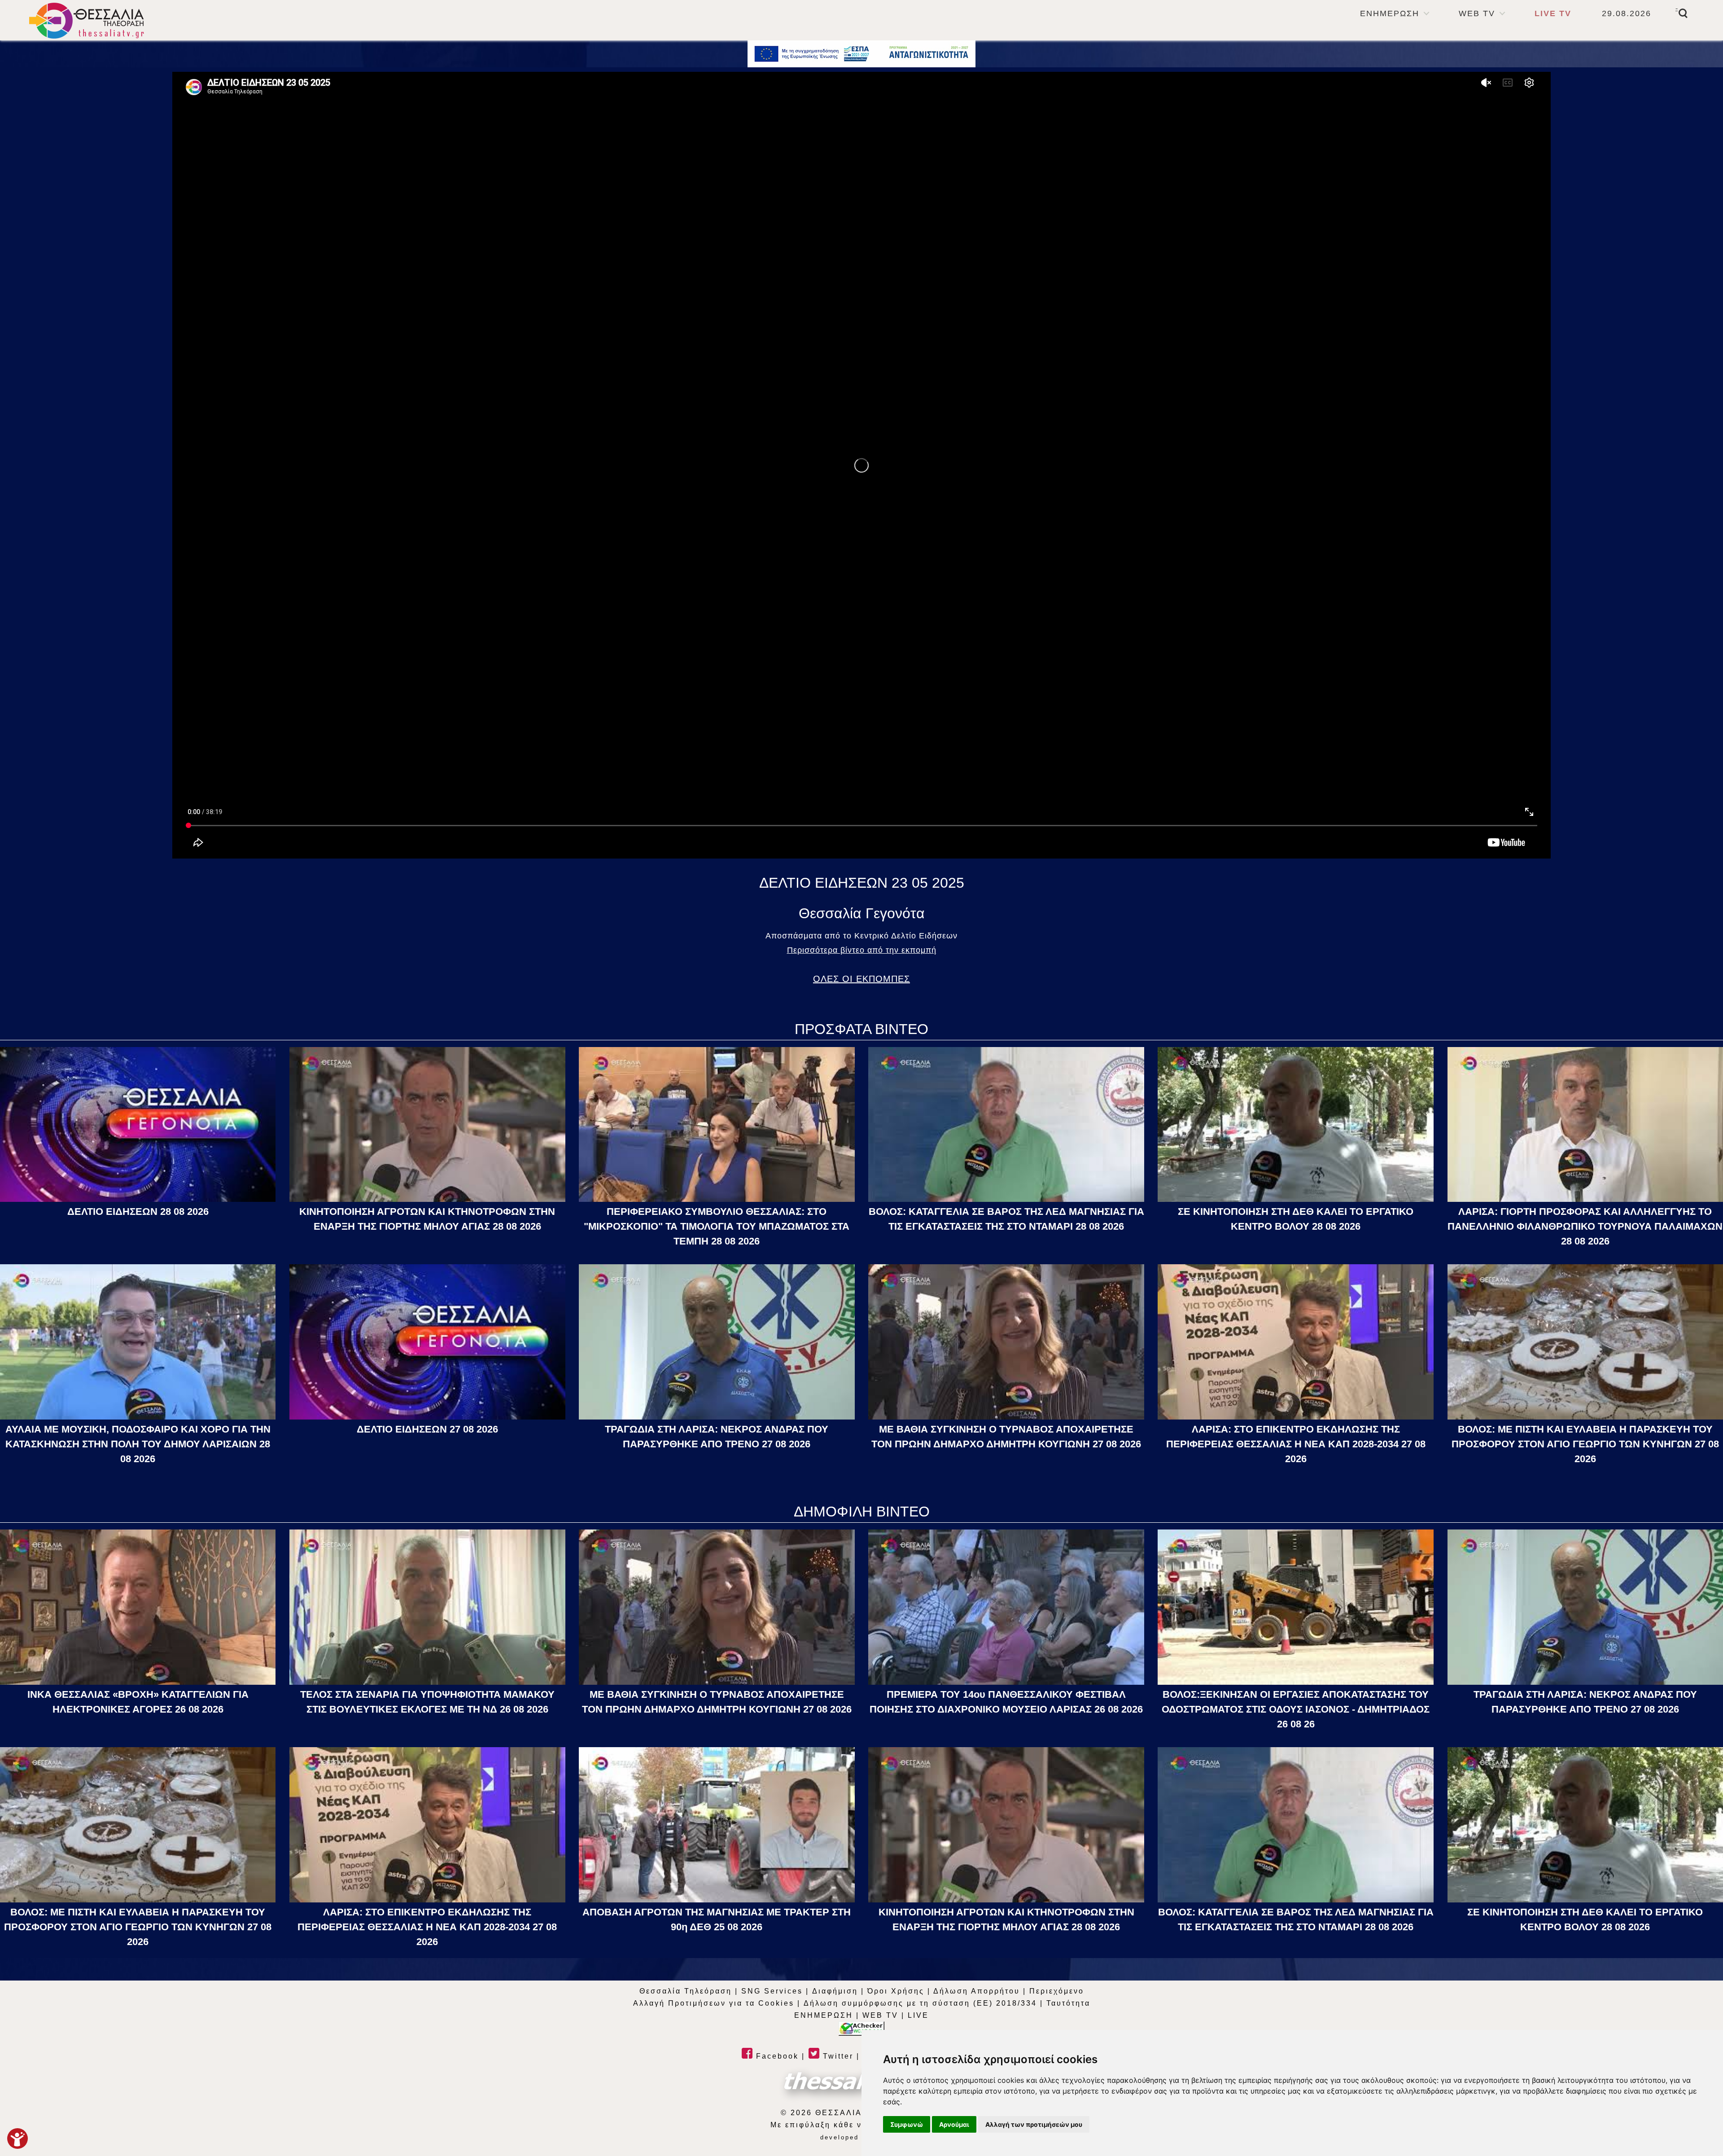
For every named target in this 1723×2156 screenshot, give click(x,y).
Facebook (776, 2056)
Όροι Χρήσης (896, 1991)
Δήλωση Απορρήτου (977, 1991)
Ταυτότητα (1068, 2003)
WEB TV (1477, 13)
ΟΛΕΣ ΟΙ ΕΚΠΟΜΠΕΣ (861, 979)
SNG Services (772, 1991)
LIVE (918, 2015)
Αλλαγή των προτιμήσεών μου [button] (1034, 2124)
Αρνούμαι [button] (954, 2124)
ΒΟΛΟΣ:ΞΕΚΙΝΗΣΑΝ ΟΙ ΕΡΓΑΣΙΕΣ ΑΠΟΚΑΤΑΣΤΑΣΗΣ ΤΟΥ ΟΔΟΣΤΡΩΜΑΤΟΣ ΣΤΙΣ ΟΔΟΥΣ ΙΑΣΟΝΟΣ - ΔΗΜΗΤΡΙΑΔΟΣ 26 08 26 (1296, 1709)
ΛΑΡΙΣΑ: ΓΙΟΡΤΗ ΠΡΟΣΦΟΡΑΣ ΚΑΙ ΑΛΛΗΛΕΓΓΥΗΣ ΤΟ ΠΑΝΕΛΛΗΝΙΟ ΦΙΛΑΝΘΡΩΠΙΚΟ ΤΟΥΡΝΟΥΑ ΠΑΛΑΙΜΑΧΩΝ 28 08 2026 (1585, 1226)
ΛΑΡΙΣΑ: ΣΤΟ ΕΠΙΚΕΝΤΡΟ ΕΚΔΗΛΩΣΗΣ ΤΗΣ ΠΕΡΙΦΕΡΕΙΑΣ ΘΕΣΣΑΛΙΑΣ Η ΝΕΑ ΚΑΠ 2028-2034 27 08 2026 (1296, 1444)
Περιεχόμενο (1057, 1991)
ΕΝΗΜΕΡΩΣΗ (1390, 13)
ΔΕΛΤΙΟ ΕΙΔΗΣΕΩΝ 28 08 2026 (138, 1212)
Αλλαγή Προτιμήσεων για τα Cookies (714, 2003)
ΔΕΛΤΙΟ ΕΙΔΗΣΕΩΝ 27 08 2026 (427, 1429)
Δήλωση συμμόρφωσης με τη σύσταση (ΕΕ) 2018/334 (920, 2003)
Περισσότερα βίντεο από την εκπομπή (862, 950)
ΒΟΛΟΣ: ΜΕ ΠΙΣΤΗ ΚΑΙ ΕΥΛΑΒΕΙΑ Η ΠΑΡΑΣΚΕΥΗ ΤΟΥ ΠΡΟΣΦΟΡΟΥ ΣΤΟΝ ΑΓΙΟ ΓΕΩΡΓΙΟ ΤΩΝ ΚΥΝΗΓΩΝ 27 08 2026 (1585, 1444)
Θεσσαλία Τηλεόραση (686, 1991)
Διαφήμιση (835, 1991)
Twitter (837, 2056)
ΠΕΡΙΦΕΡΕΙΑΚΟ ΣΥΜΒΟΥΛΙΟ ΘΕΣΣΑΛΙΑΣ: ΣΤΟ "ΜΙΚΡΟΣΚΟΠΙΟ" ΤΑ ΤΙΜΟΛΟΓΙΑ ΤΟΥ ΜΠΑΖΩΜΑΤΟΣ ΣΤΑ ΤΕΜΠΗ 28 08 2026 (717, 1226)
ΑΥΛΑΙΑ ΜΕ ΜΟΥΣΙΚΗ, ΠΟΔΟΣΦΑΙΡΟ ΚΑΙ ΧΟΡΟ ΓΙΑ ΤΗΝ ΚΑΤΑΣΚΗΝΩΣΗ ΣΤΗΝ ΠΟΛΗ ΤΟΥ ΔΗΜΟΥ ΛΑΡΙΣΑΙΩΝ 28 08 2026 (138, 1444)
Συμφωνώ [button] (907, 2124)
